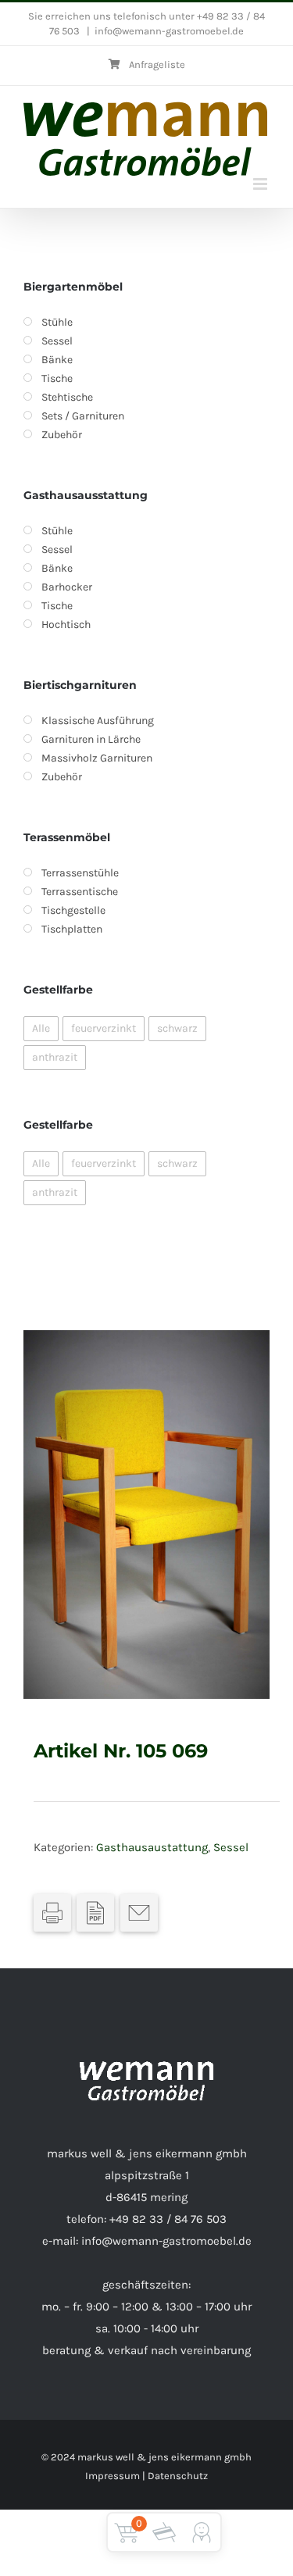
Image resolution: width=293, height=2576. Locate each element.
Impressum (113, 2476)
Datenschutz (178, 2476)
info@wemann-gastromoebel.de (169, 31)
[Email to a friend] (139, 1913)
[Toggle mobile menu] (261, 184)
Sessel (231, 1847)
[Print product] (52, 1913)
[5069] (146, 1515)
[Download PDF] (95, 1913)
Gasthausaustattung (152, 1847)
